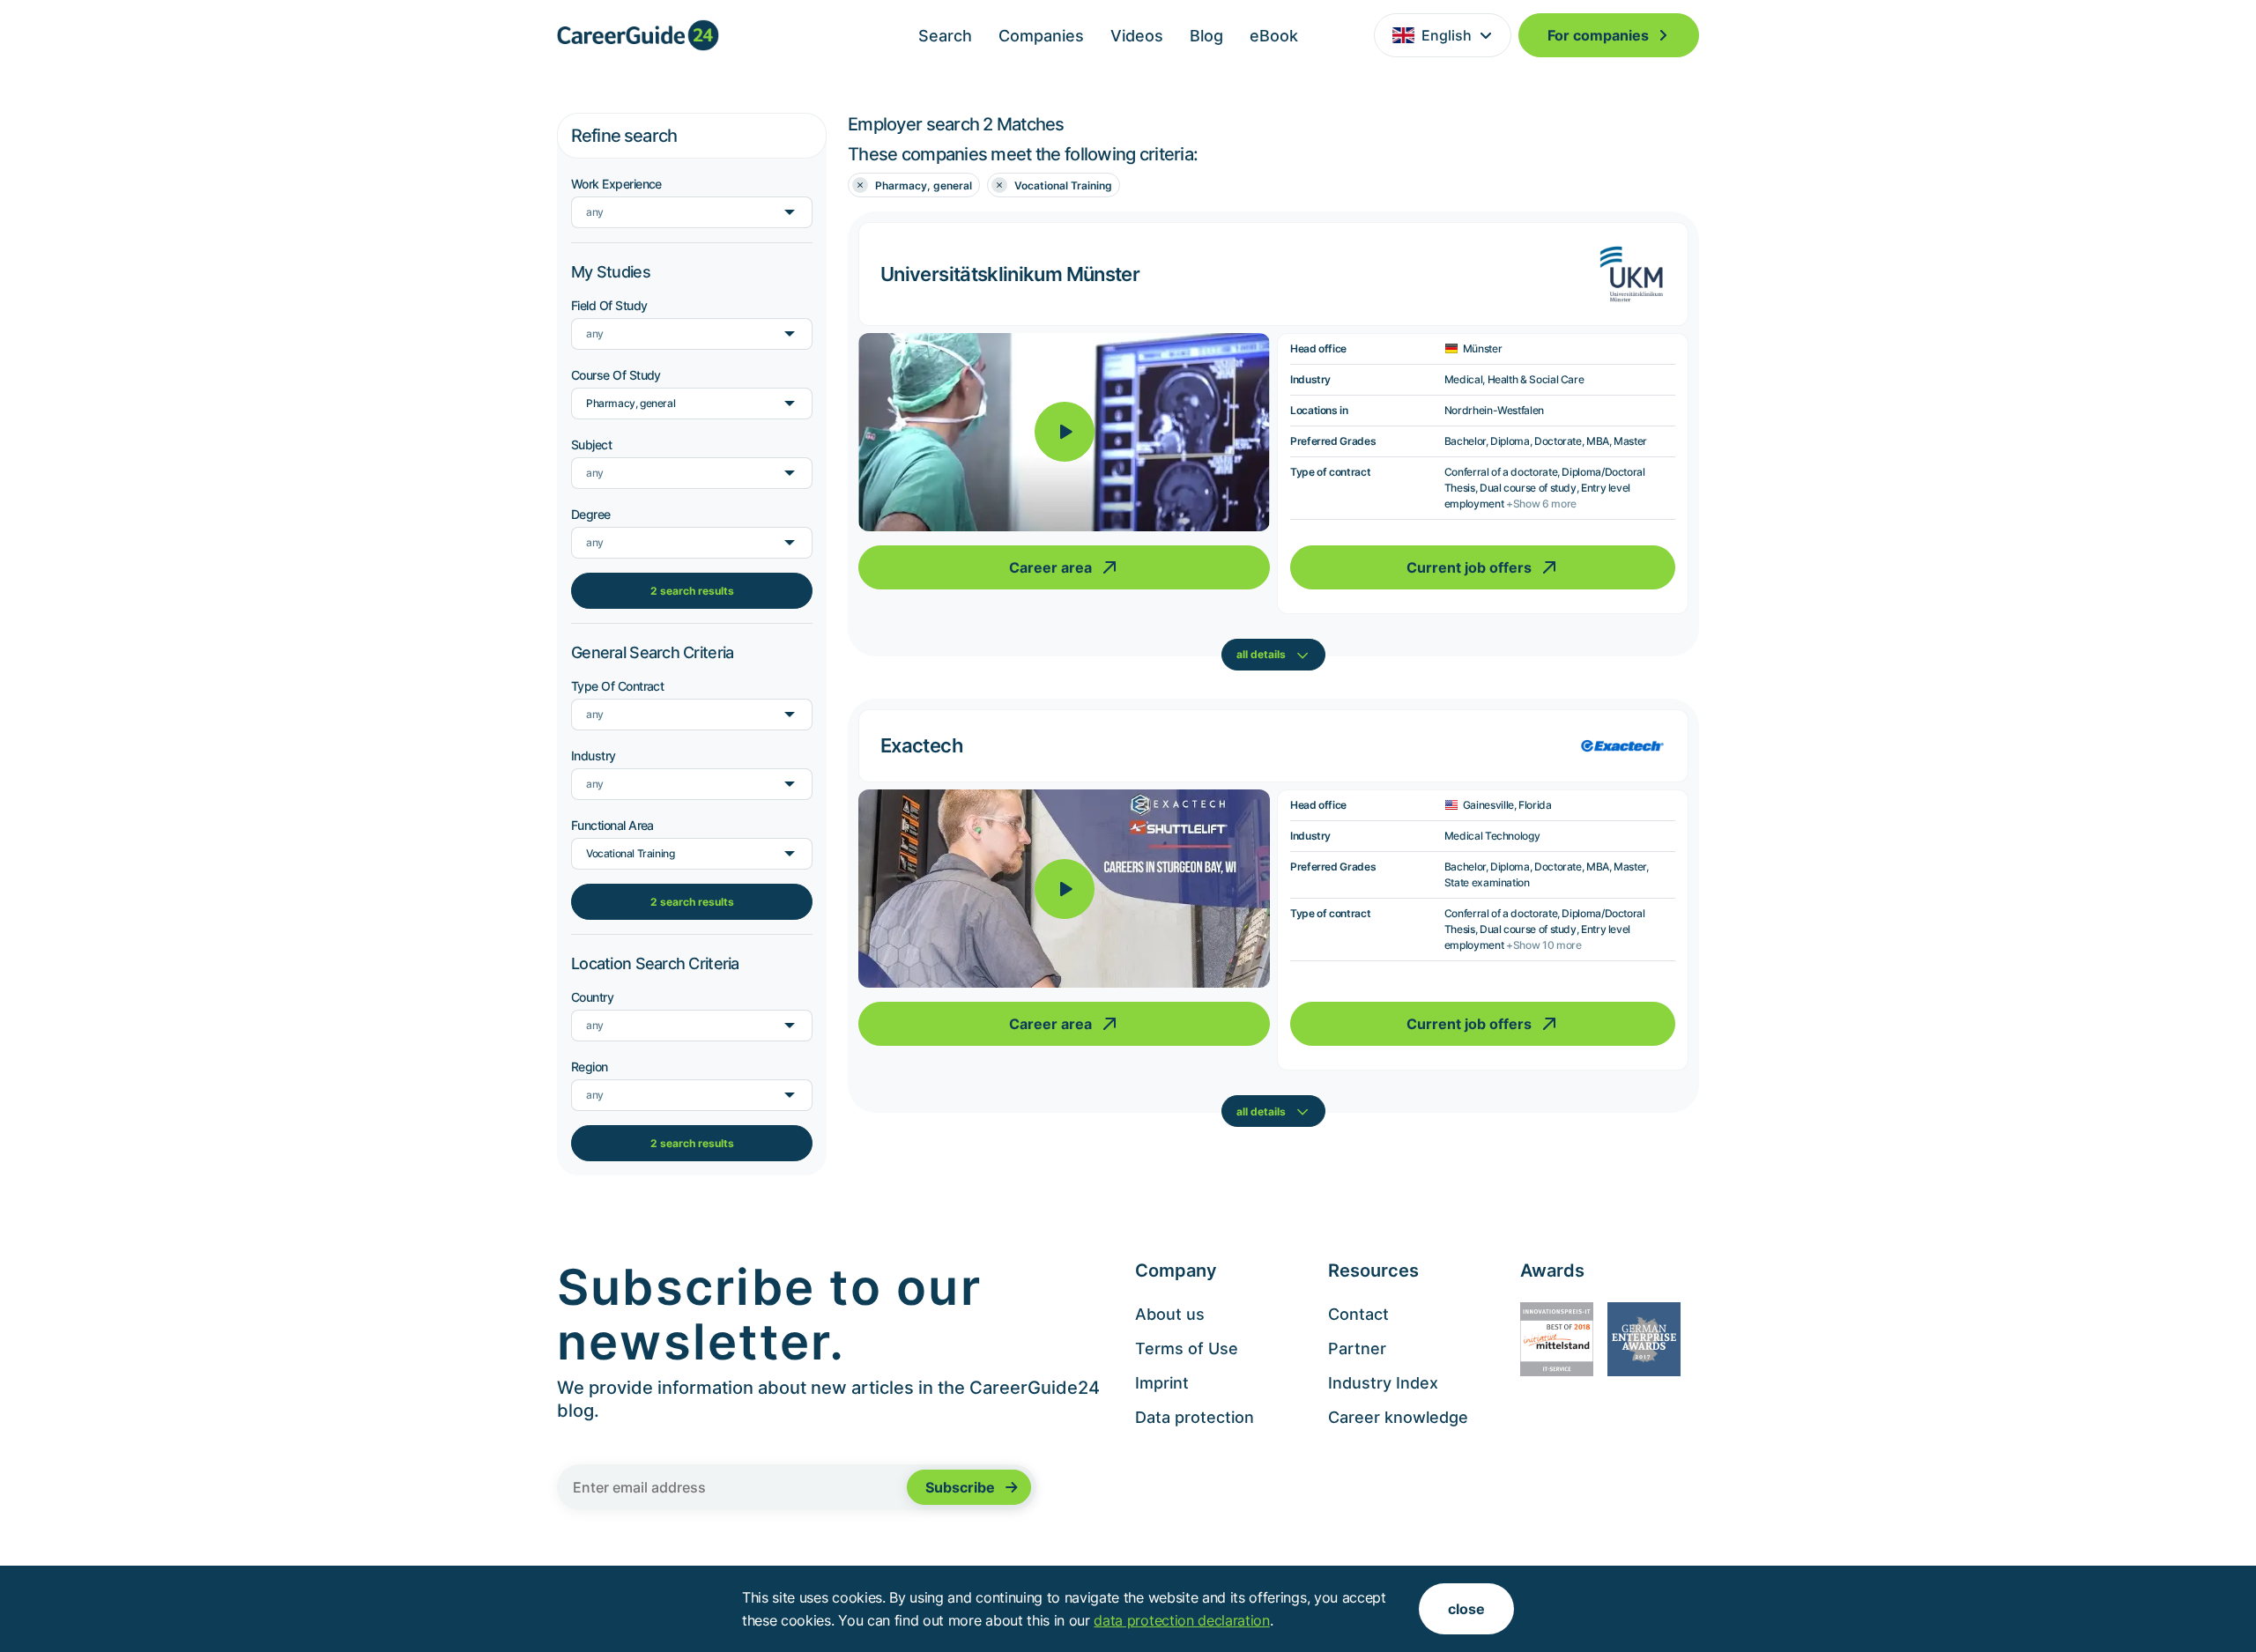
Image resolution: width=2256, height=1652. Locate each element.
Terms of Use (1187, 1348)
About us (1170, 1314)
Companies (1041, 36)
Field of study (609, 305)
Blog (1206, 36)
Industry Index (1383, 1383)
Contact (1358, 1314)
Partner (1357, 1348)
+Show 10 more (1544, 945)
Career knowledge (1398, 1417)
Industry (594, 756)
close (1466, 1609)
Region (590, 1067)
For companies (1598, 35)
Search (945, 36)
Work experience (616, 184)
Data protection (1195, 1417)
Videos (1137, 36)
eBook (1274, 36)
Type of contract (617, 686)
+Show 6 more (1541, 504)
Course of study (616, 375)
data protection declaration (1181, 1620)
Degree (591, 514)
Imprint (1162, 1383)
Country (592, 997)
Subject (591, 444)
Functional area (612, 825)
